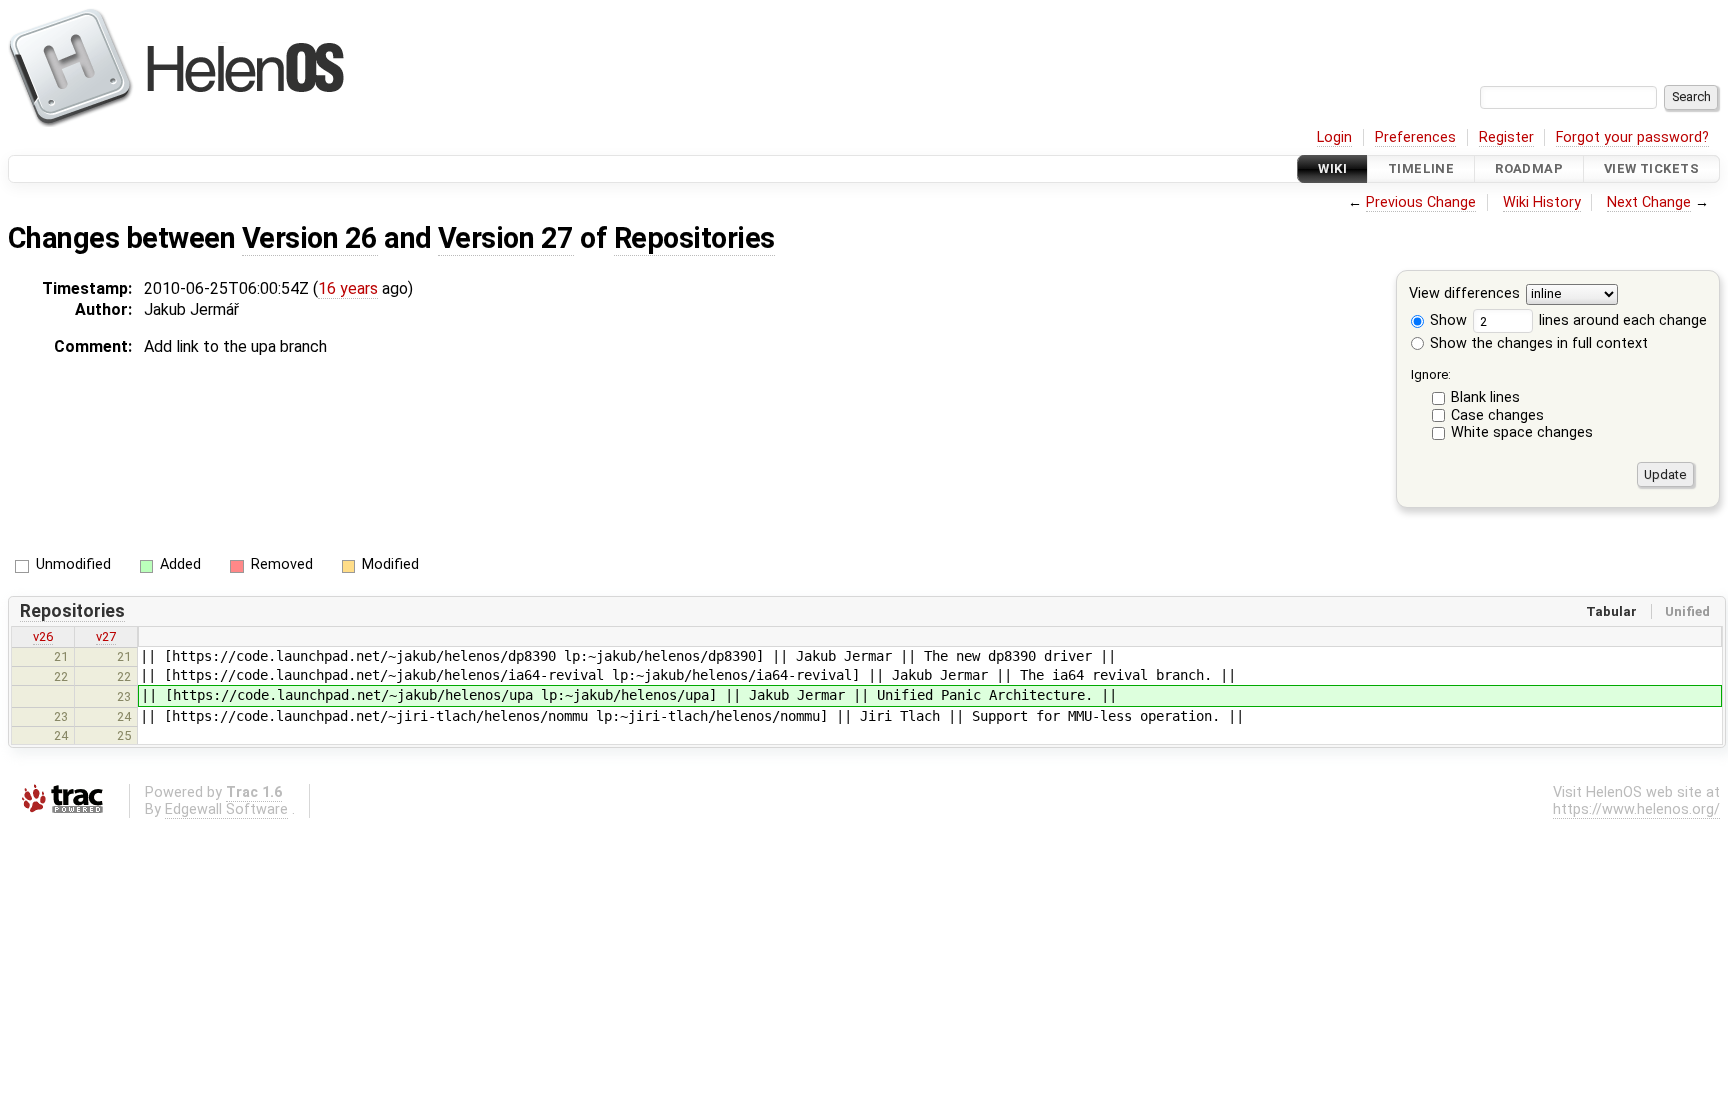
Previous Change (1421, 202)
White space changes (1522, 432)
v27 (106, 636)
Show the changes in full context (1537, 343)
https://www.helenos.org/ (1636, 809)
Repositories (694, 238)
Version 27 (506, 238)
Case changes (1497, 415)
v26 (43, 636)
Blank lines (1485, 397)
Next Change (1649, 202)
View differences (1464, 294)
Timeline (1421, 168)
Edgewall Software (226, 809)
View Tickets (1651, 168)
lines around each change (1621, 320)
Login (1334, 137)
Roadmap (1529, 168)
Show (1446, 320)
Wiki (1332, 168)
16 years (348, 288)
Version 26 (310, 238)
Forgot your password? (1632, 137)
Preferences (1415, 137)
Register (1506, 137)
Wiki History (1542, 202)
